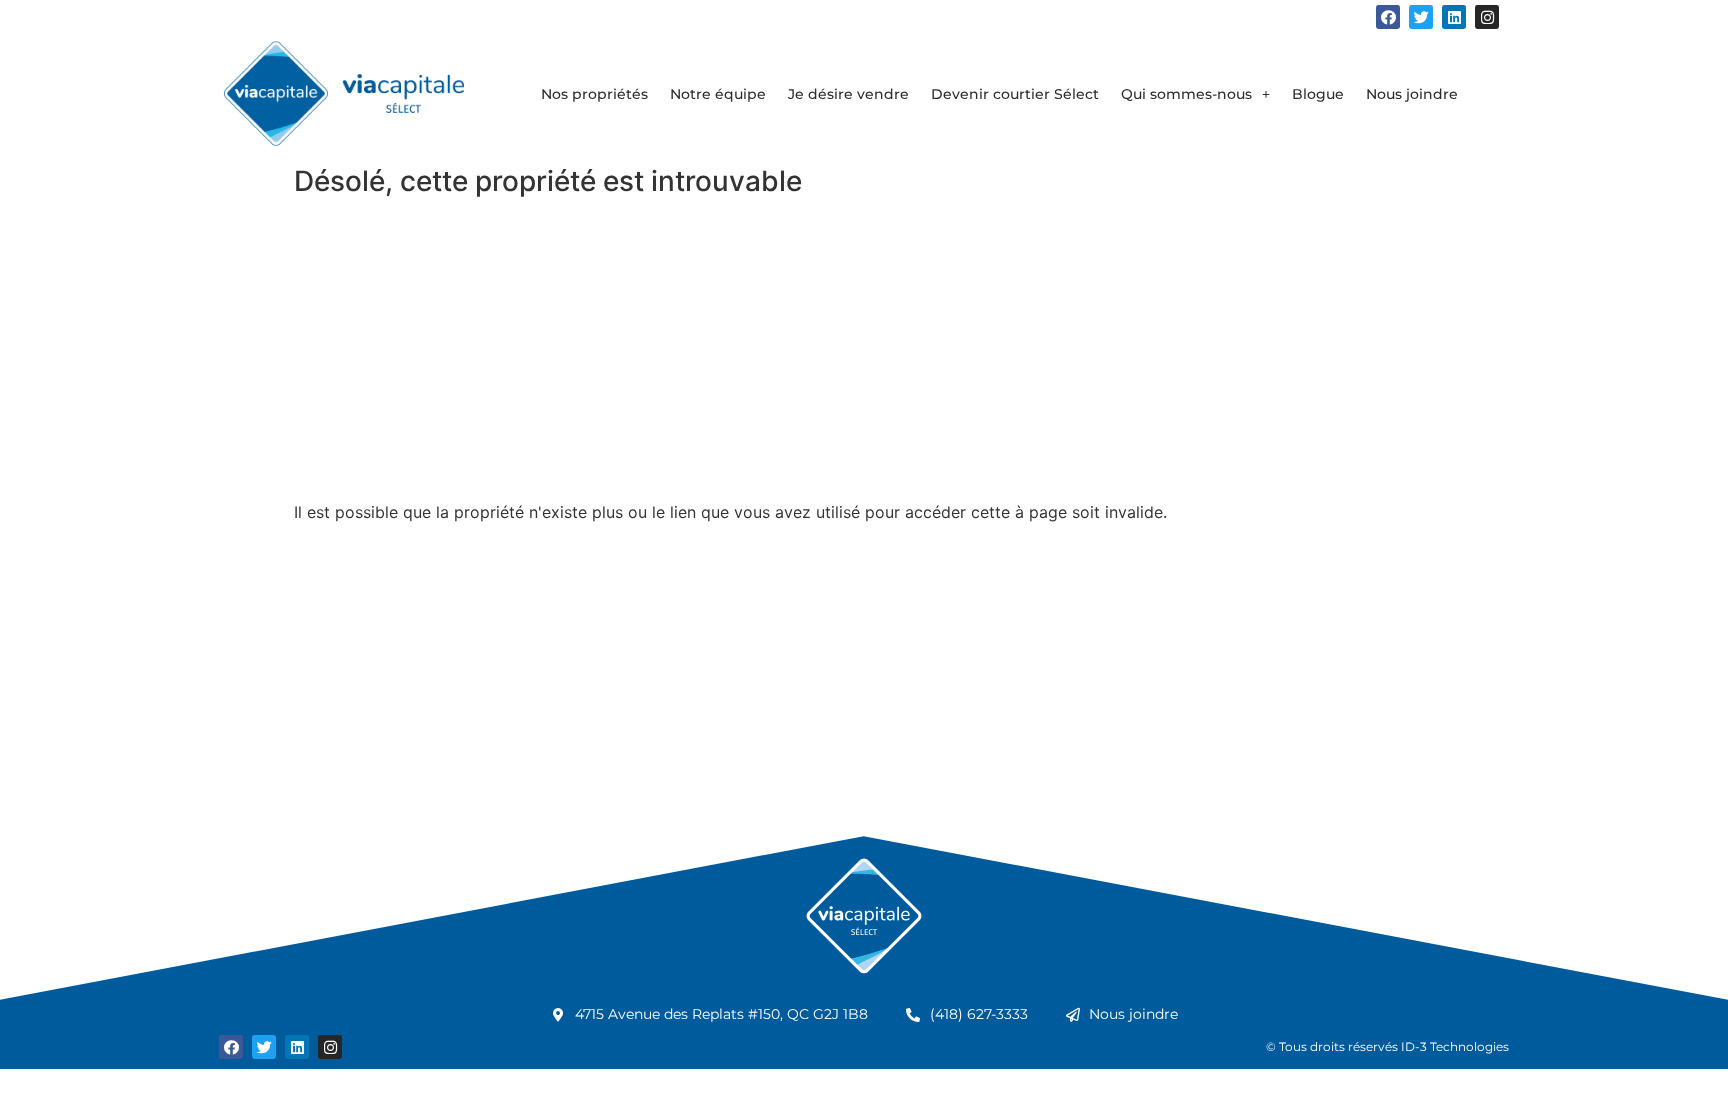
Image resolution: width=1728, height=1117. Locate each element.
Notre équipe (718, 94)
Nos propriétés (594, 94)
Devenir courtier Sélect (1015, 94)
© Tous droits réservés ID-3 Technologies (1387, 1046)
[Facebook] (1388, 17)
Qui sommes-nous (1186, 94)
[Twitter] (1421, 17)
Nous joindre (1412, 94)
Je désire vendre (848, 94)
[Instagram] (1487, 17)
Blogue (1318, 94)
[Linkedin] (1454, 17)
